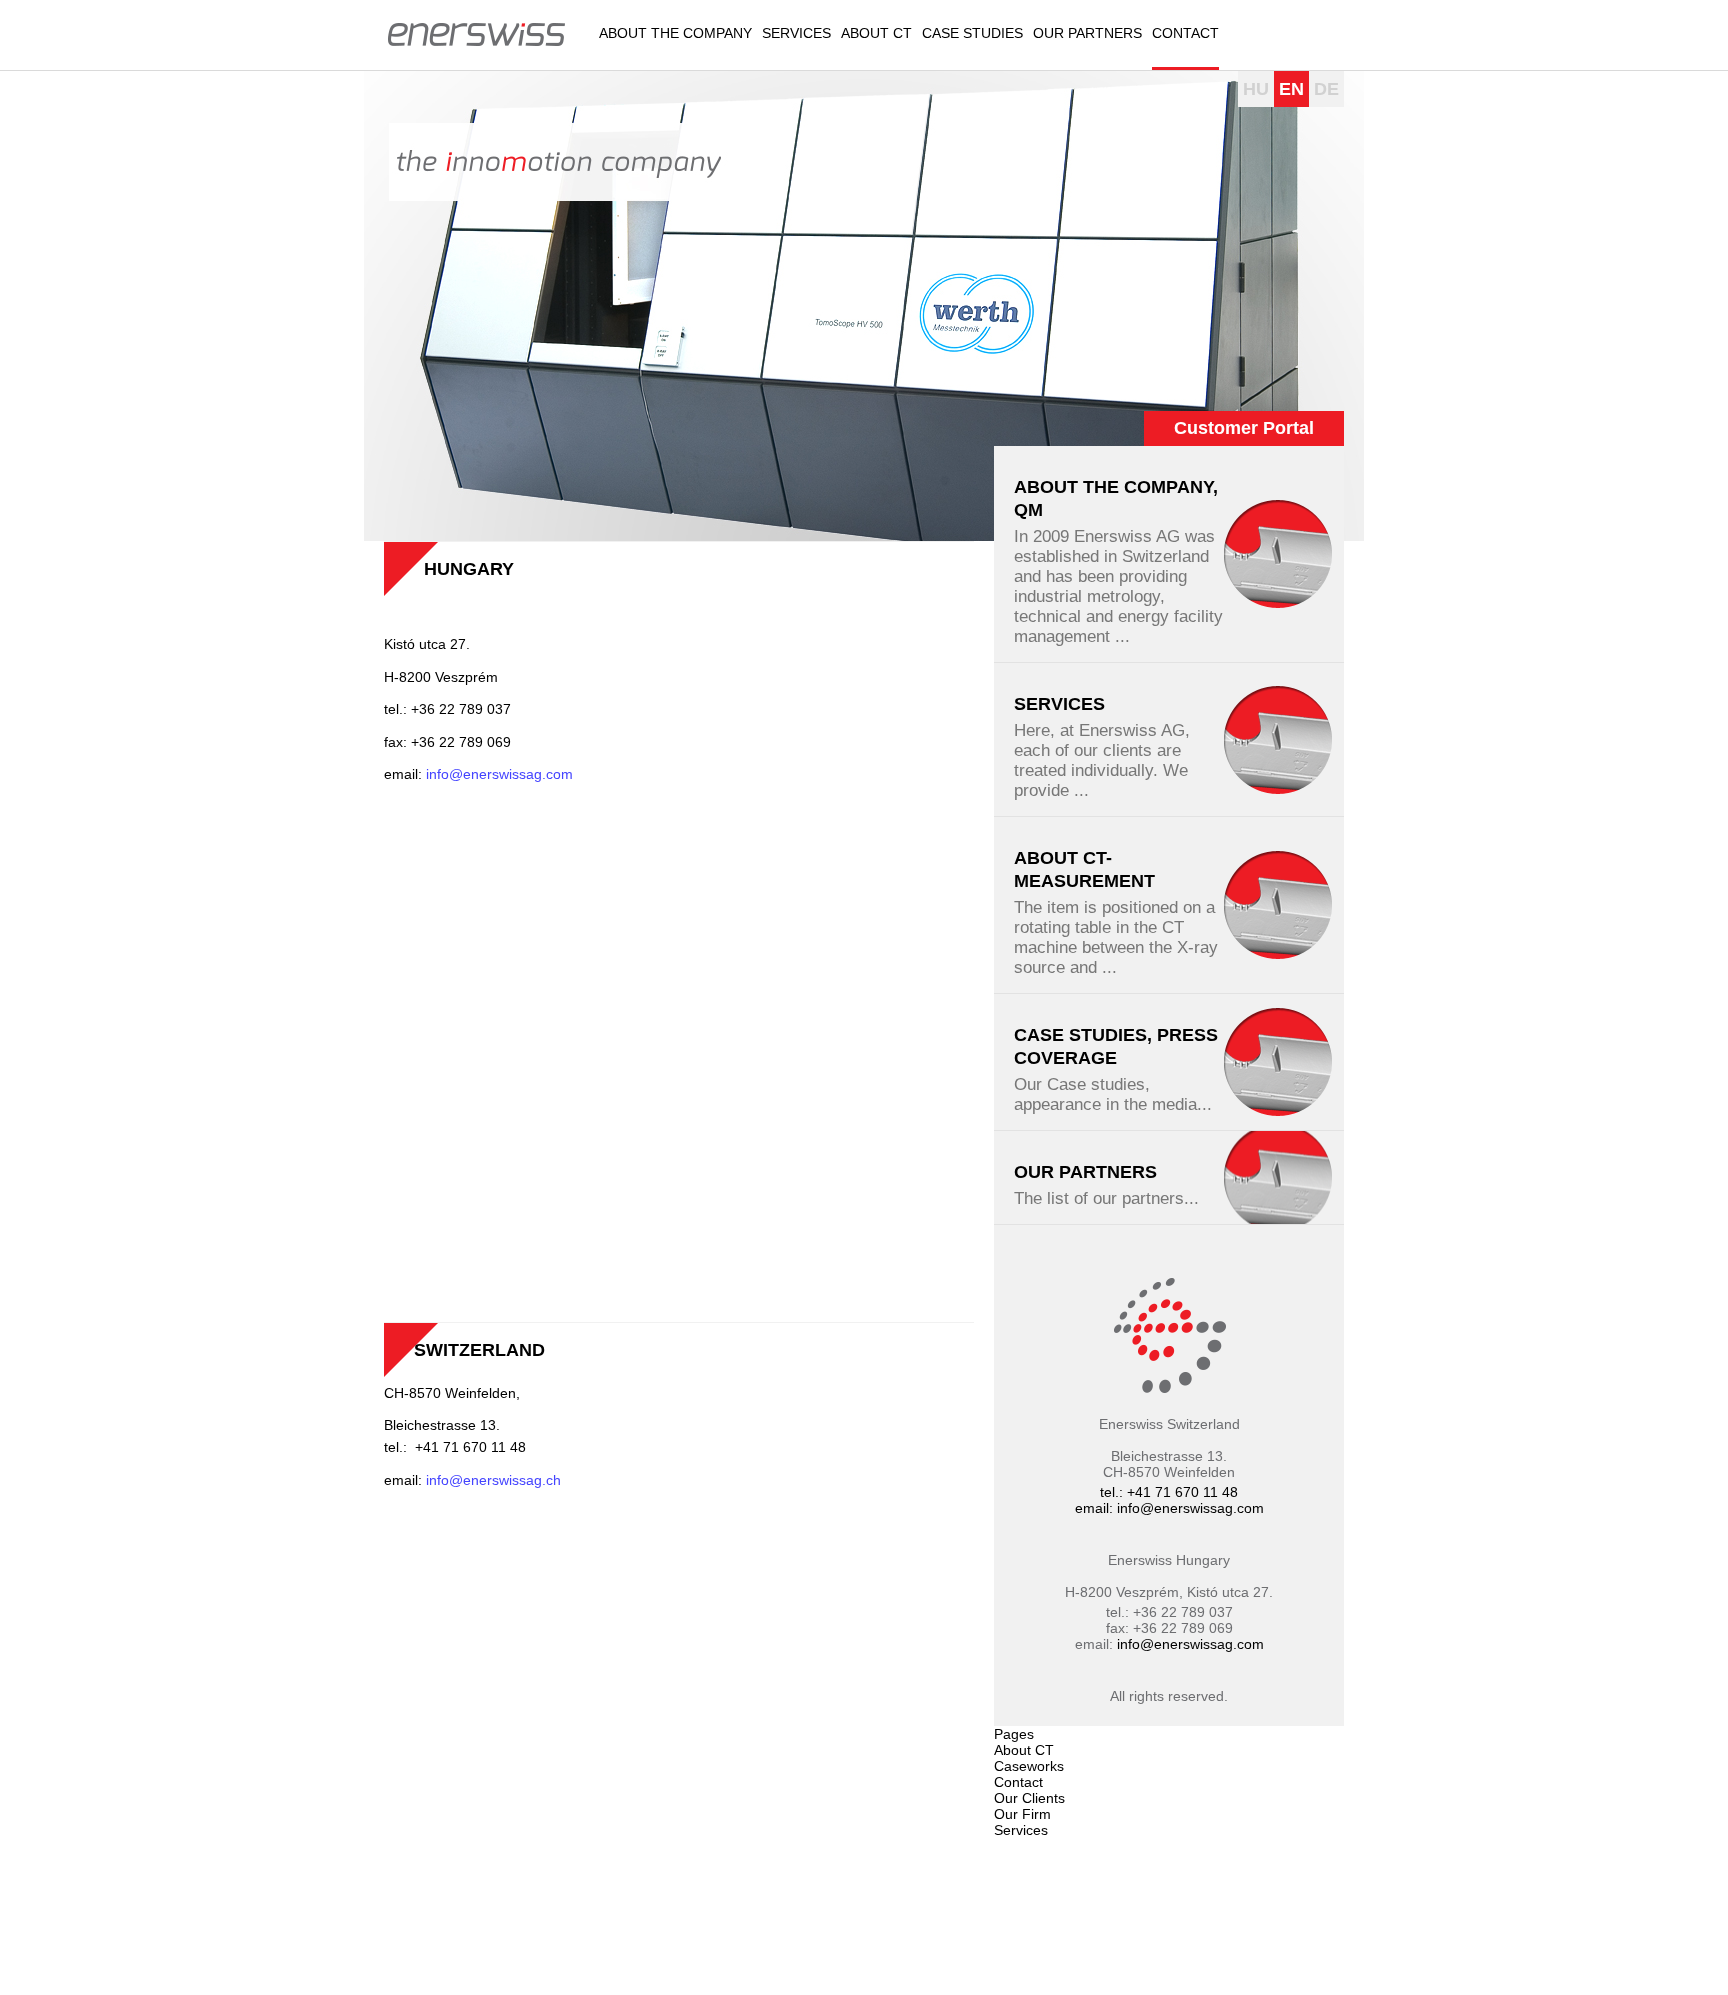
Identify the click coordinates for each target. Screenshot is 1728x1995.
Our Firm (1022, 1814)
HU (1256, 89)
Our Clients (1029, 1798)
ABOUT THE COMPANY (675, 33)
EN (1291, 89)
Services (796, 33)
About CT (876, 33)
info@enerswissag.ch (495, 1480)
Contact (1185, 33)
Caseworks (1029, 1766)
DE (1326, 89)
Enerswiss (476, 33)
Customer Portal (1244, 428)
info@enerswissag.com (501, 774)
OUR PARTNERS (1087, 33)
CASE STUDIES (972, 33)
